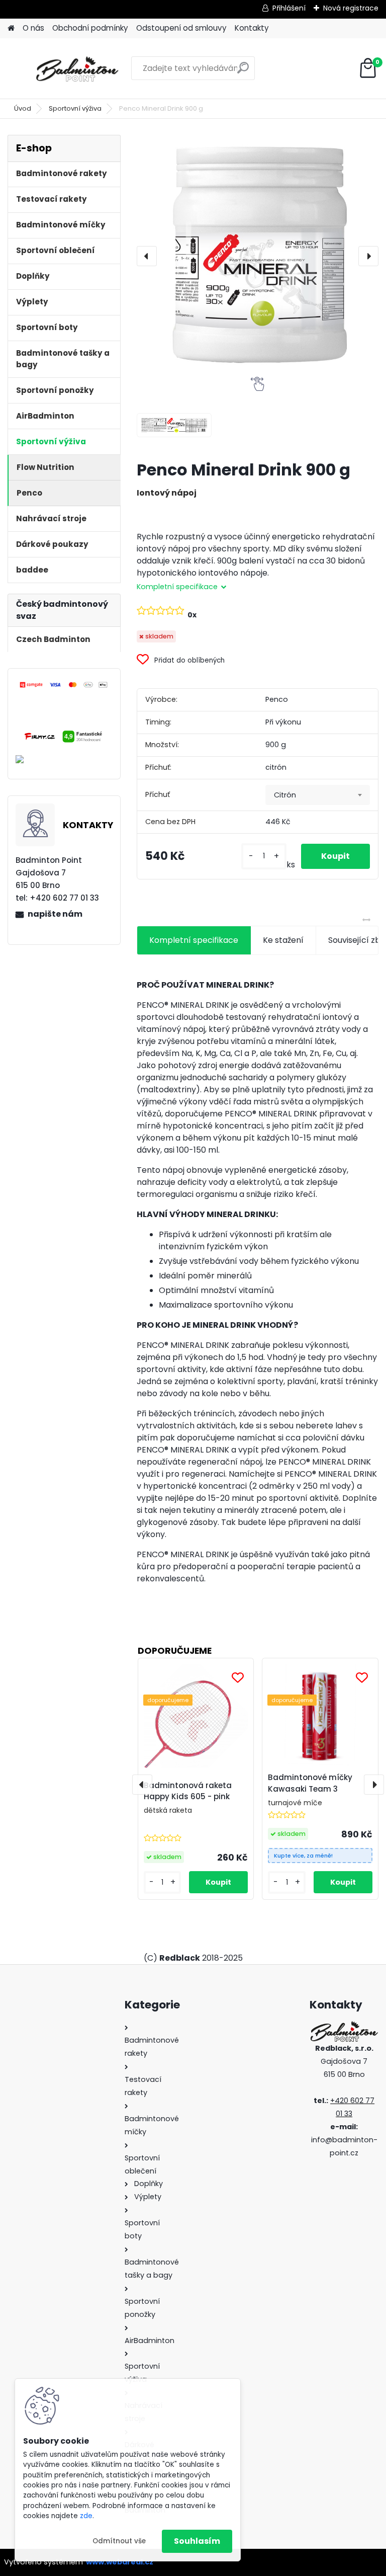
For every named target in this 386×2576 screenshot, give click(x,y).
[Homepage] (11, 28)
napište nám (55, 914)
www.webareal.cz (120, 2562)
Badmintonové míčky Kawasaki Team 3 (310, 1783)
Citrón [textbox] (285, 795)
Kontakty (252, 28)
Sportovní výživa (75, 108)
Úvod (23, 108)
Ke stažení (283, 940)
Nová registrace (351, 8)
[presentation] (147, 256)
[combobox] (318, 795)
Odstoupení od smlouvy (181, 28)
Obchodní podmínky (90, 28)
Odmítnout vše (119, 2541)
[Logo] (77, 68)
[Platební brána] (64, 686)
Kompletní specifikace (194, 940)
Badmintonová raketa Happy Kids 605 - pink (188, 1791)
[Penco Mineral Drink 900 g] (258, 256)
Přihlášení (289, 8)
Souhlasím (197, 2541)
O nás (33, 28)
